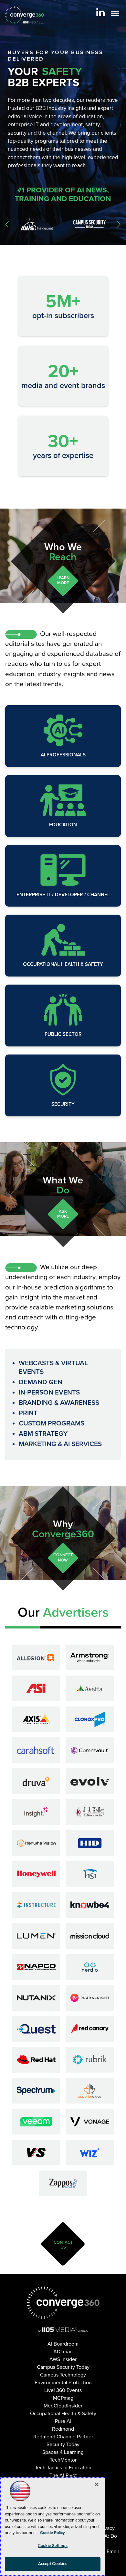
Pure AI (63, 2421)
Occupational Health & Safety (63, 964)
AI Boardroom (63, 2344)
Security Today (63, 2445)
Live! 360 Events (63, 2390)
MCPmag (63, 2398)
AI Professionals (63, 755)
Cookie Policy (52, 2533)
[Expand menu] (115, 15)
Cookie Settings (53, 2546)
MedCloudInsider (63, 2406)
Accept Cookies (53, 2564)
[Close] (97, 2484)
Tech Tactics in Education (63, 2468)
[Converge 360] (63, 2303)
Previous (7, 224)
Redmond (63, 2429)
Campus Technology (63, 2375)
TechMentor (63, 2460)
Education (63, 825)
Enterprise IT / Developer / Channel (63, 895)
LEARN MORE (63, 580)
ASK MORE (63, 1214)
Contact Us (63, 2245)
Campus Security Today (63, 2367)
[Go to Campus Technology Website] (89, 224)
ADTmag (63, 2352)
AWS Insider (63, 2359)
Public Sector (63, 1034)
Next (119, 224)
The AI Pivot (63, 2475)
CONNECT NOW (63, 1558)
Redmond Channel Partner (63, 2437)
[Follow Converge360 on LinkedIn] (100, 12)
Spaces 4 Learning (63, 2452)
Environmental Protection (63, 2383)
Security (63, 1104)
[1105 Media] (63, 2329)
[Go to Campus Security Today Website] (37, 224)
